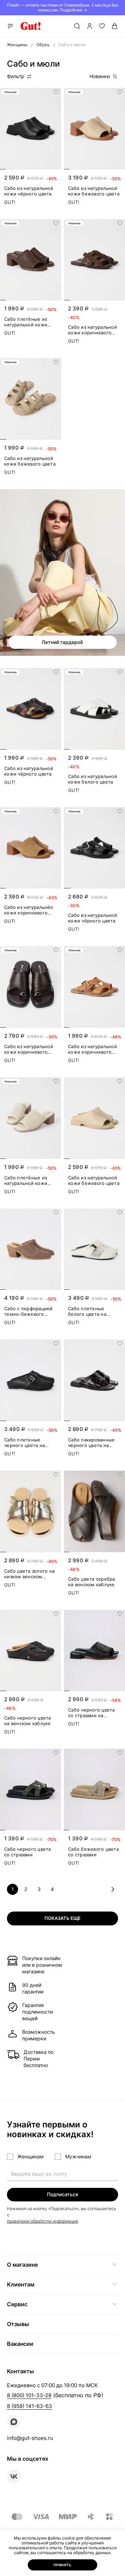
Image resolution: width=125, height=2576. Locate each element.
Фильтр (16, 76)
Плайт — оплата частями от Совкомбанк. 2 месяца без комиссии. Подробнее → (63, 7)
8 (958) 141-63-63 (30, 2406)
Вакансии (20, 2344)
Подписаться (62, 2194)
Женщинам (31, 2156)
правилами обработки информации (43, 2221)
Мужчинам (78, 2156)
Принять (62, 2565)
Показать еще (62, 1918)
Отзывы (18, 2324)
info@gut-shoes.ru (30, 2438)
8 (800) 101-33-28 (29, 2395)
